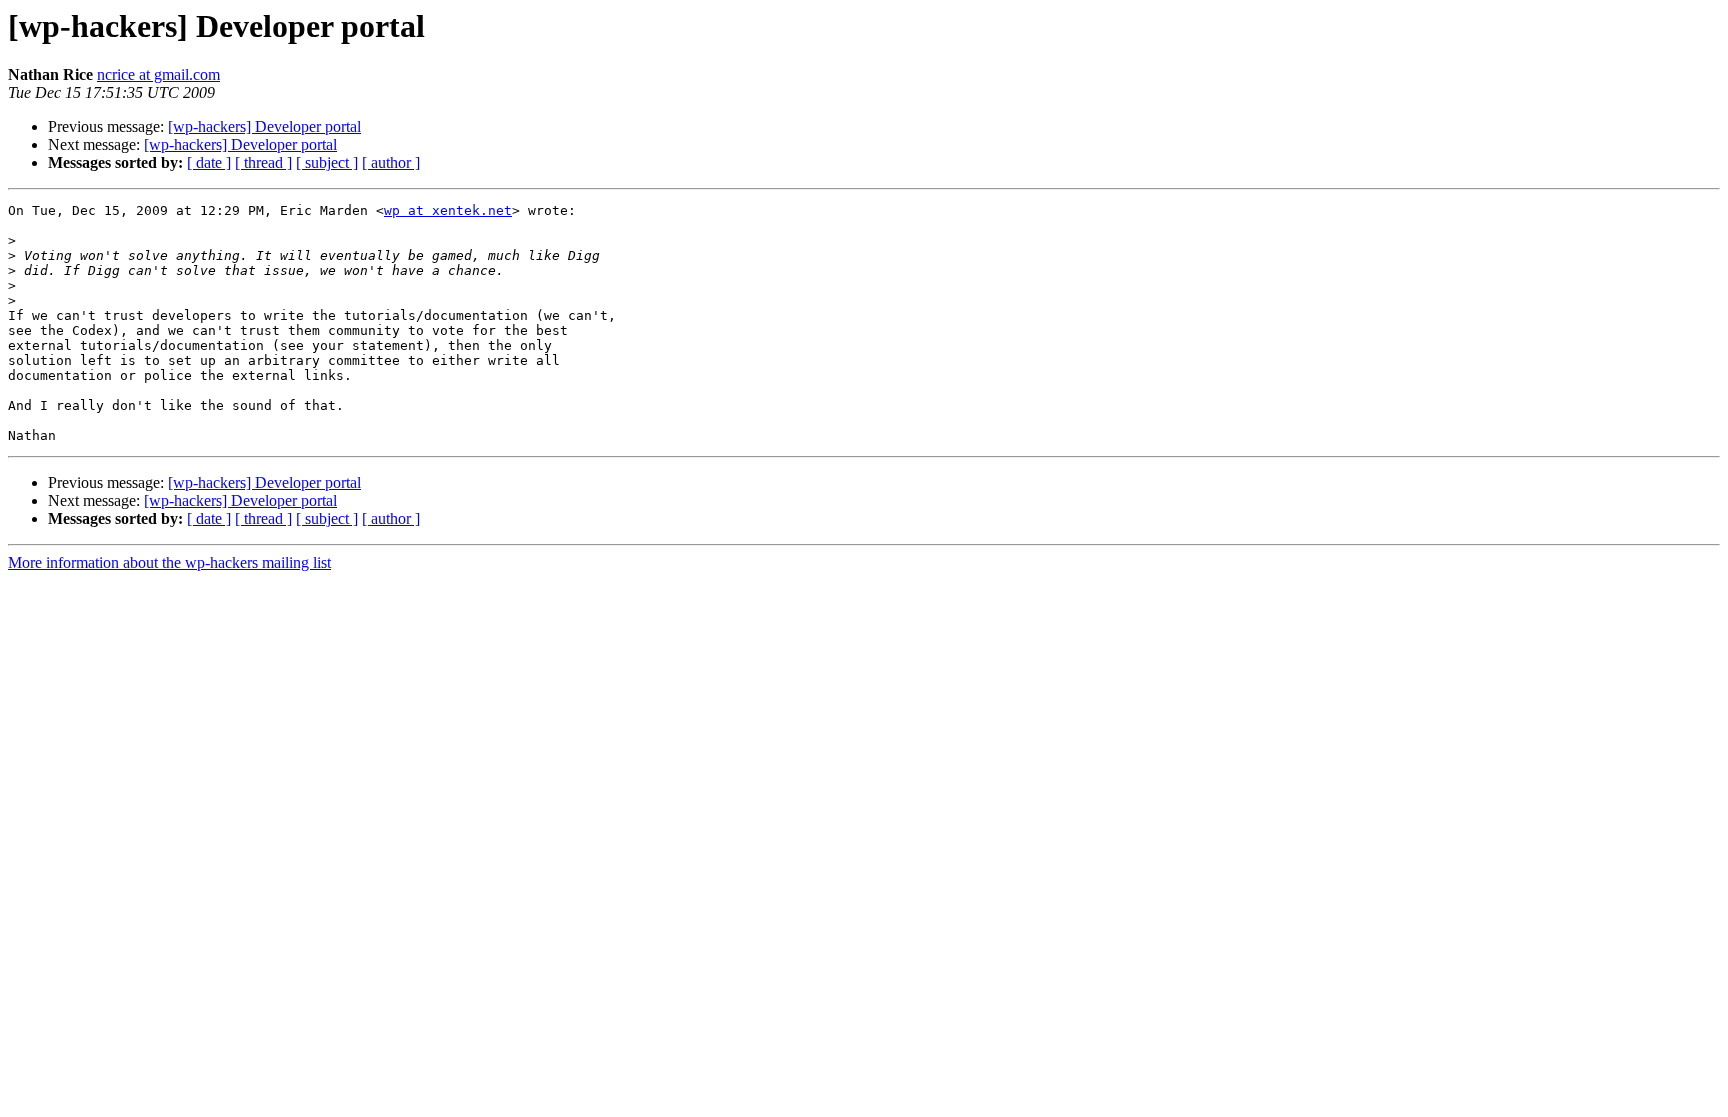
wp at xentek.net (448, 210)
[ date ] (209, 162)
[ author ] (391, 162)
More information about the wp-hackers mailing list (169, 562)
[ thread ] (263, 162)
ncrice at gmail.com (158, 74)
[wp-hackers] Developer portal (264, 126)
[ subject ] (327, 162)
